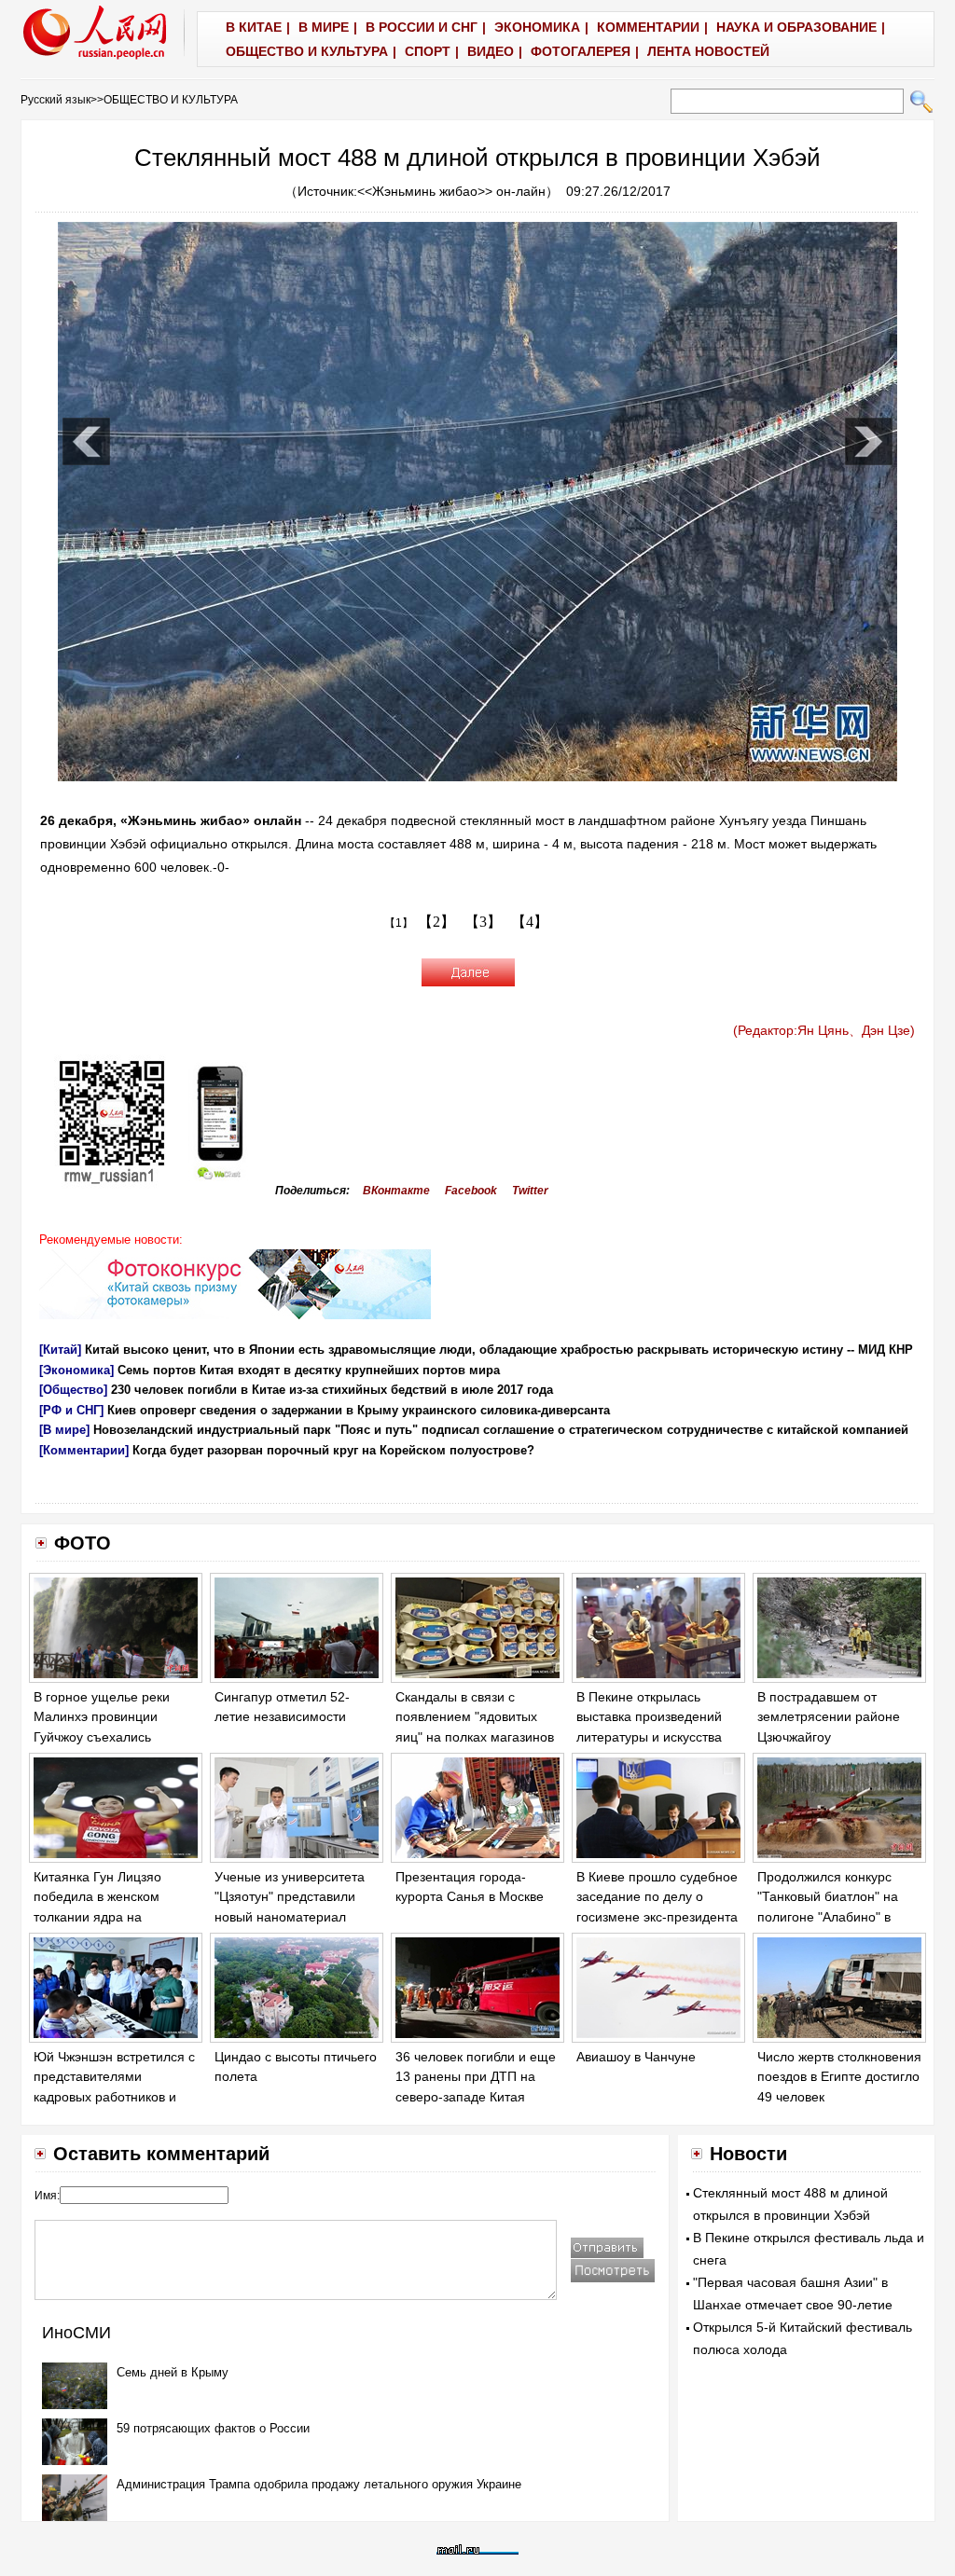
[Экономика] (76, 1370)
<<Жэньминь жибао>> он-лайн (451, 191)
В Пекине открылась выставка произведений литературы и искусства (649, 1717)
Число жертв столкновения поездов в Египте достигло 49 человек (839, 2077)
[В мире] (64, 1430)
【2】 (436, 922)
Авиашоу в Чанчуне (636, 2057)
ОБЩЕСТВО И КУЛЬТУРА (171, 100)
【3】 (483, 922)
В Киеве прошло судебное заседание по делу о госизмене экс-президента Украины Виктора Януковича (657, 1917)
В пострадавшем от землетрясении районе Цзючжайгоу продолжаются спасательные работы (829, 1737)
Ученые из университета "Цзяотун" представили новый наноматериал (290, 1897)
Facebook (471, 1191)
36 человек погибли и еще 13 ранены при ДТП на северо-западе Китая (476, 2077)
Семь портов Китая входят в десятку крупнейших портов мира (309, 1370)
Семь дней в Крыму (173, 2372)
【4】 (530, 922)
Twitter (530, 1191)
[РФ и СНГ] (71, 1410)
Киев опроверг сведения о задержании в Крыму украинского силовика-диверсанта (359, 1410)
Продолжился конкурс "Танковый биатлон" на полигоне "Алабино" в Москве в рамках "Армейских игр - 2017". (830, 1917)
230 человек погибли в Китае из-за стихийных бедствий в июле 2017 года (332, 1390)
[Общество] (73, 1390)
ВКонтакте (396, 1191)
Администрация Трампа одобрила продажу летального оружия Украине (319, 2484)
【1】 (399, 923)
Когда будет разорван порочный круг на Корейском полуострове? (333, 1450)
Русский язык (55, 100)
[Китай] (60, 1350)
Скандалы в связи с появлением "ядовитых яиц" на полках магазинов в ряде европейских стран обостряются (475, 1737)
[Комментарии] (84, 1450)
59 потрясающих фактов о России (213, 2428)
